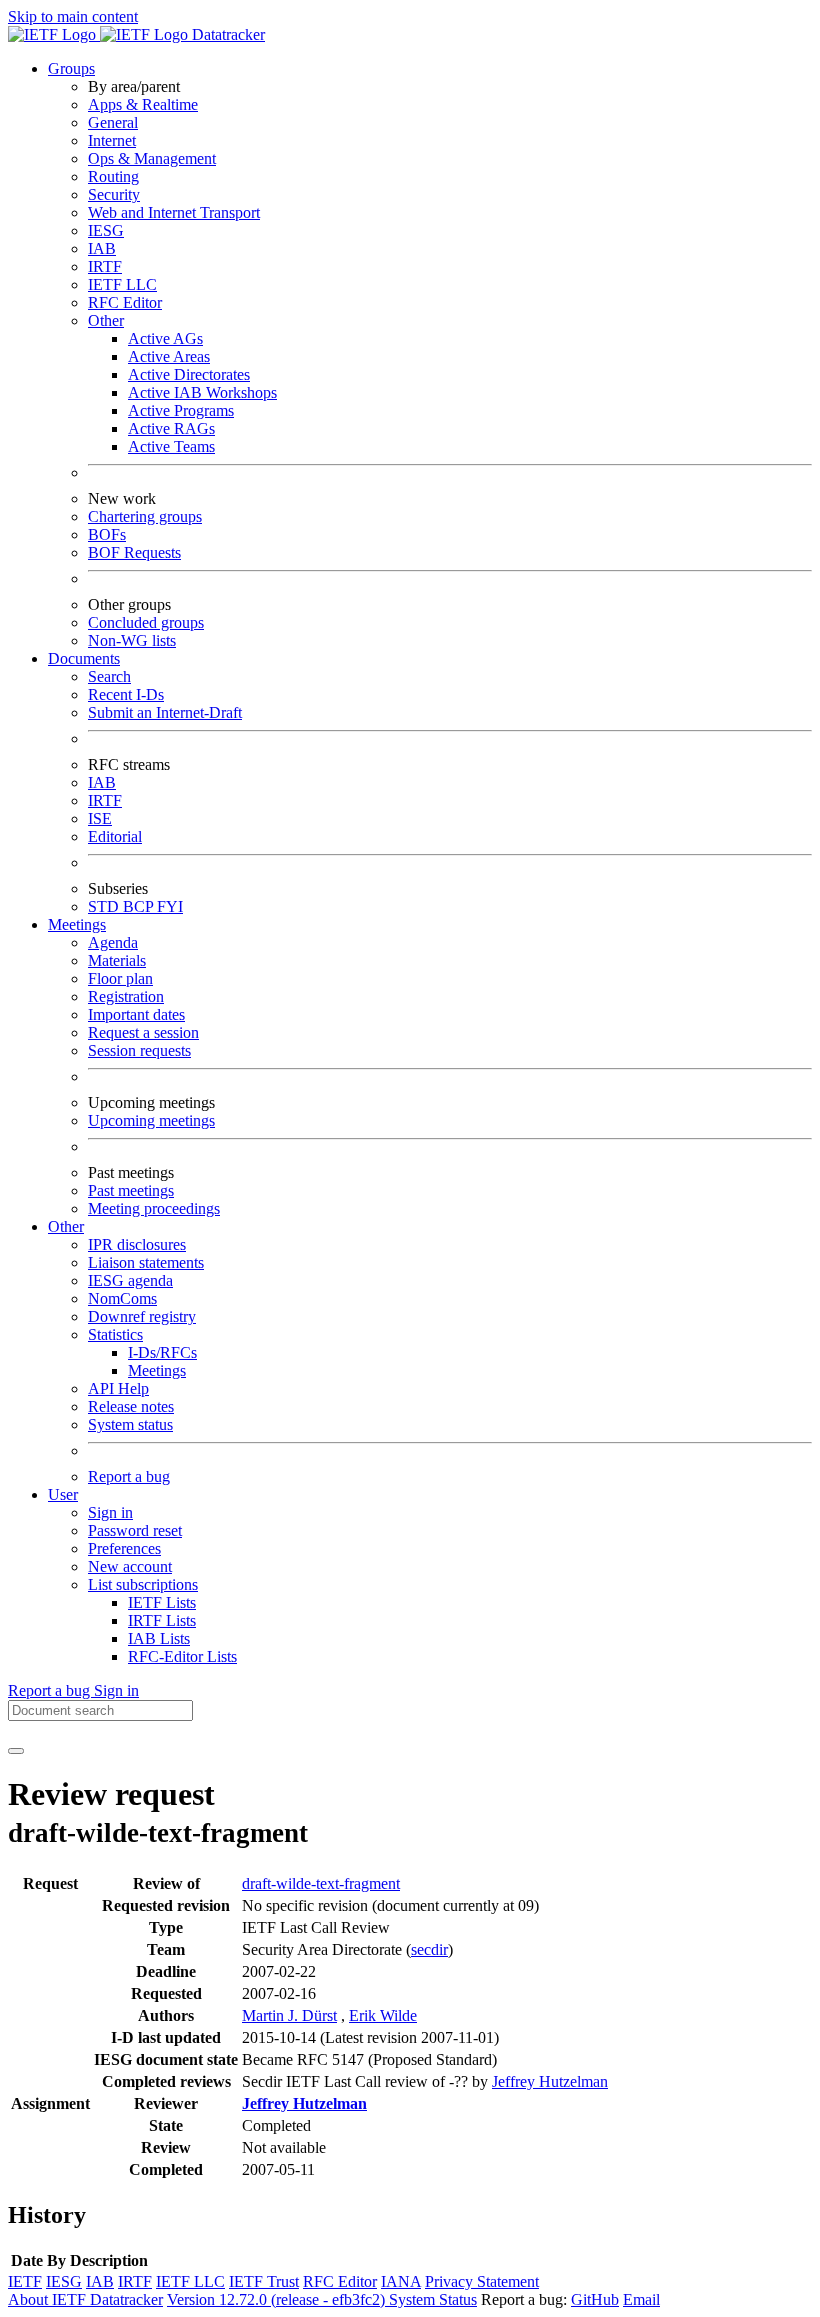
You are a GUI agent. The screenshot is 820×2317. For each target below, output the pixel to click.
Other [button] (66, 1226)
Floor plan (120, 978)
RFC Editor (125, 302)
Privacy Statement (482, 2281)
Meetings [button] (77, 924)
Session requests (139, 1050)
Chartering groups (145, 516)
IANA (401, 2281)
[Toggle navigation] (16, 1751)
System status (130, 1424)
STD (105, 906)
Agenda (113, 942)
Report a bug (129, 1476)
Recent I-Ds (126, 694)
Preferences (124, 1548)
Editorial (115, 836)
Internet (112, 140)
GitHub (595, 2299)
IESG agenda (130, 1280)
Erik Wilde (383, 2015)
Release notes (131, 1406)
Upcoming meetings (151, 1120)
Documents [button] (84, 658)
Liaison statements (146, 1262)
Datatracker (226, 34)
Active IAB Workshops (202, 392)
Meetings (157, 1370)
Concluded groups (146, 622)
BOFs (107, 534)
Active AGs (165, 338)
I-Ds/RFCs (162, 1352)
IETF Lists (162, 1602)
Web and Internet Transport (174, 212)
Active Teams (171, 446)
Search (109, 676)
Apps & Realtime (143, 104)
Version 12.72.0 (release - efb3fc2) (278, 2299)
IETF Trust (264, 2281)
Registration (126, 996)
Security (114, 194)
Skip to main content (73, 16)
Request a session (143, 1032)
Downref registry (142, 1316)
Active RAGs (171, 428)
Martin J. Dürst (289, 2015)
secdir (429, 1949)
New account (130, 1566)
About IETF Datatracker (85, 2299)
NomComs (122, 1298)
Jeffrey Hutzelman (550, 2081)
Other (106, 320)
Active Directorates (189, 374)
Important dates (136, 1014)
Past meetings (131, 1190)
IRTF (105, 266)
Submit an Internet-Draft (165, 712)
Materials (117, 960)
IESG (106, 230)
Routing (113, 176)
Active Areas (169, 356)
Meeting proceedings (154, 1208)
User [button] (63, 1494)
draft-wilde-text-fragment (321, 1883)
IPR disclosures (137, 1244)
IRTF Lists (162, 1620)
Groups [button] (71, 68)
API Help (118, 1388)
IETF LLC (122, 284)
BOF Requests (134, 552)
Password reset (135, 1530)
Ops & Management (152, 158)
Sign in (110, 1512)
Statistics (115, 1334)
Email (641, 2299)
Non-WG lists (132, 640)
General (113, 122)
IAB (102, 248)
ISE (100, 818)
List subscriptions (143, 1584)
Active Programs (181, 410)
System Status (433, 2299)
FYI (170, 906)
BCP (140, 906)
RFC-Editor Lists (182, 1656)
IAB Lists (159, 1638)
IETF (25, 2281)
